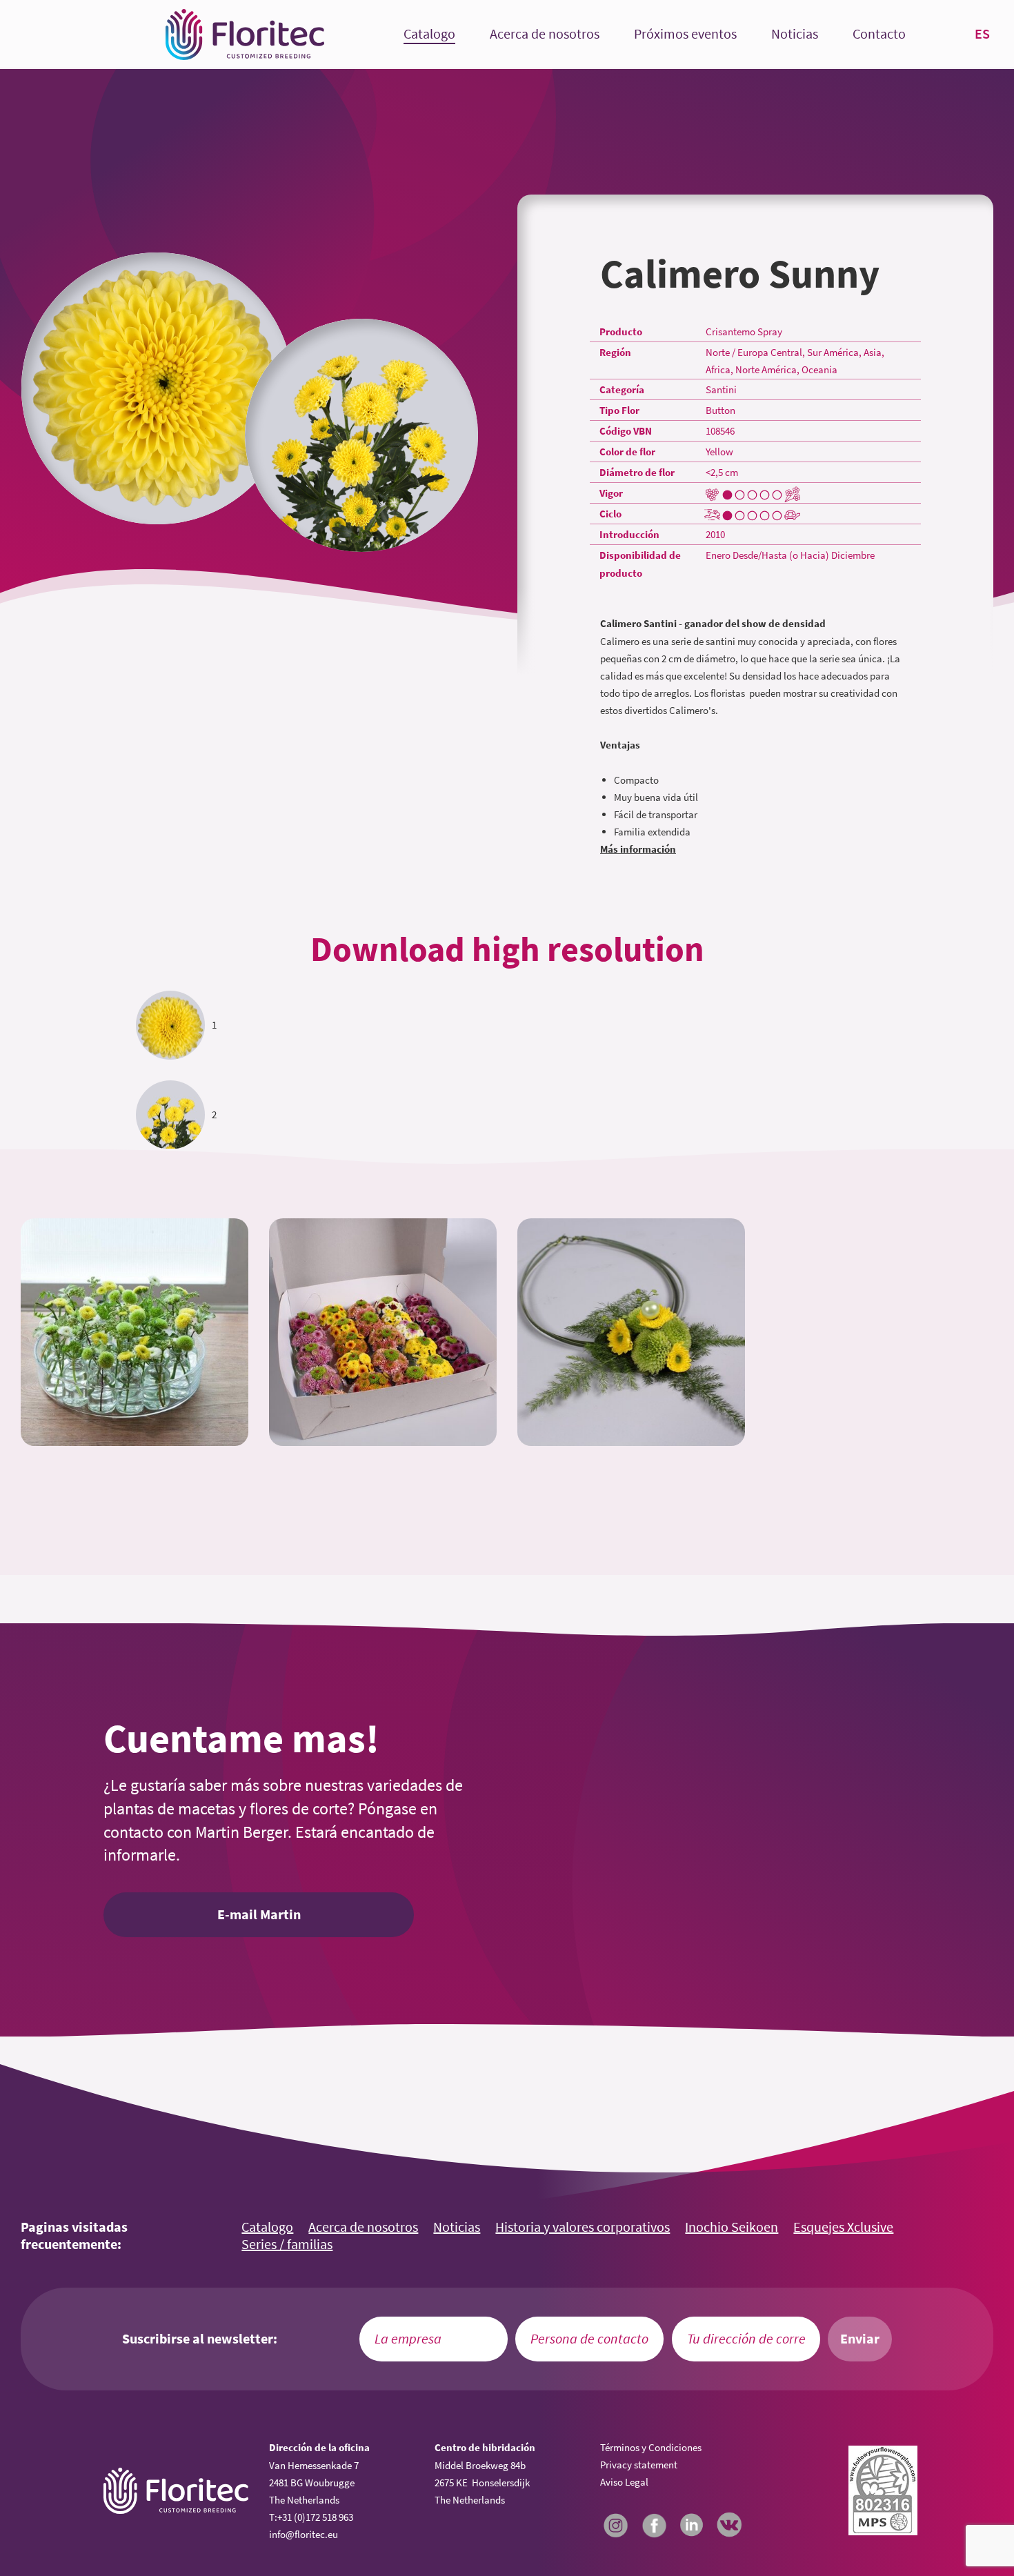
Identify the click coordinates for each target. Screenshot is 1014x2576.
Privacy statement (639, 2465)
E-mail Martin (259, 1914)
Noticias (795, 34)
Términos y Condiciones (651, 2447)
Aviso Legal (624, 2482)
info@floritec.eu (304, 2534)
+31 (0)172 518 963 (315, 2517)
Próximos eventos (685, 34)
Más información (638, 849)
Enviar (860, 2339)
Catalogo (429, 34)
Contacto (879, 34)
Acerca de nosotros (545, 34)
